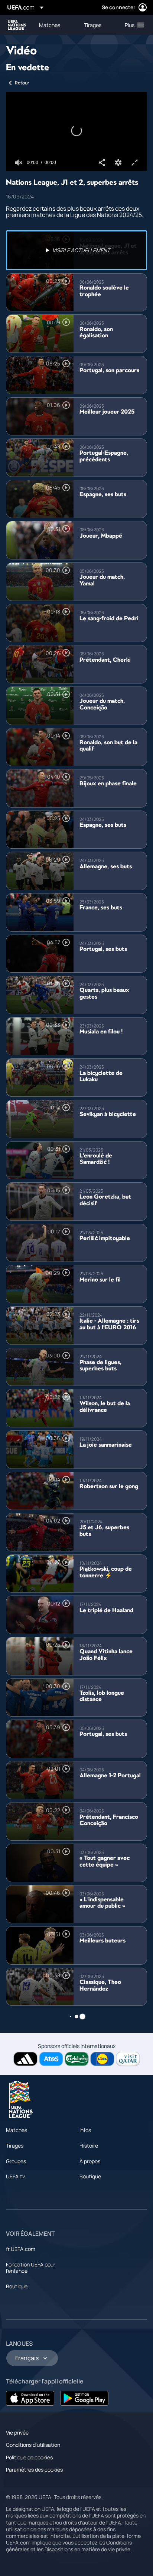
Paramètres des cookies (34, 2470)
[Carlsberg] (77, 2059)
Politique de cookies (29, 2457)
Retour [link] (22, 83)
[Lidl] (102, 2059)
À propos (90, 2161)
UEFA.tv (15, 2176)
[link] (50, 25)
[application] (76, 131)
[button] (133, 25)
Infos (85, 2130)
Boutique (90, 2176)
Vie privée (17, 2433)
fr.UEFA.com (21, 2249)
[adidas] (25, 2059)
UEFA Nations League (17, 25)
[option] (76, 250)
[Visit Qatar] (128, 2059)
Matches (17, 2130)
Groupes (16, 2161)
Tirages (15, 2146)
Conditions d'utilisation (33, 2445)
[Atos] (51, 2059)
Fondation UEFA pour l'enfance (31, 2268)
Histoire (89, 2146)
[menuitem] (55, 25)
